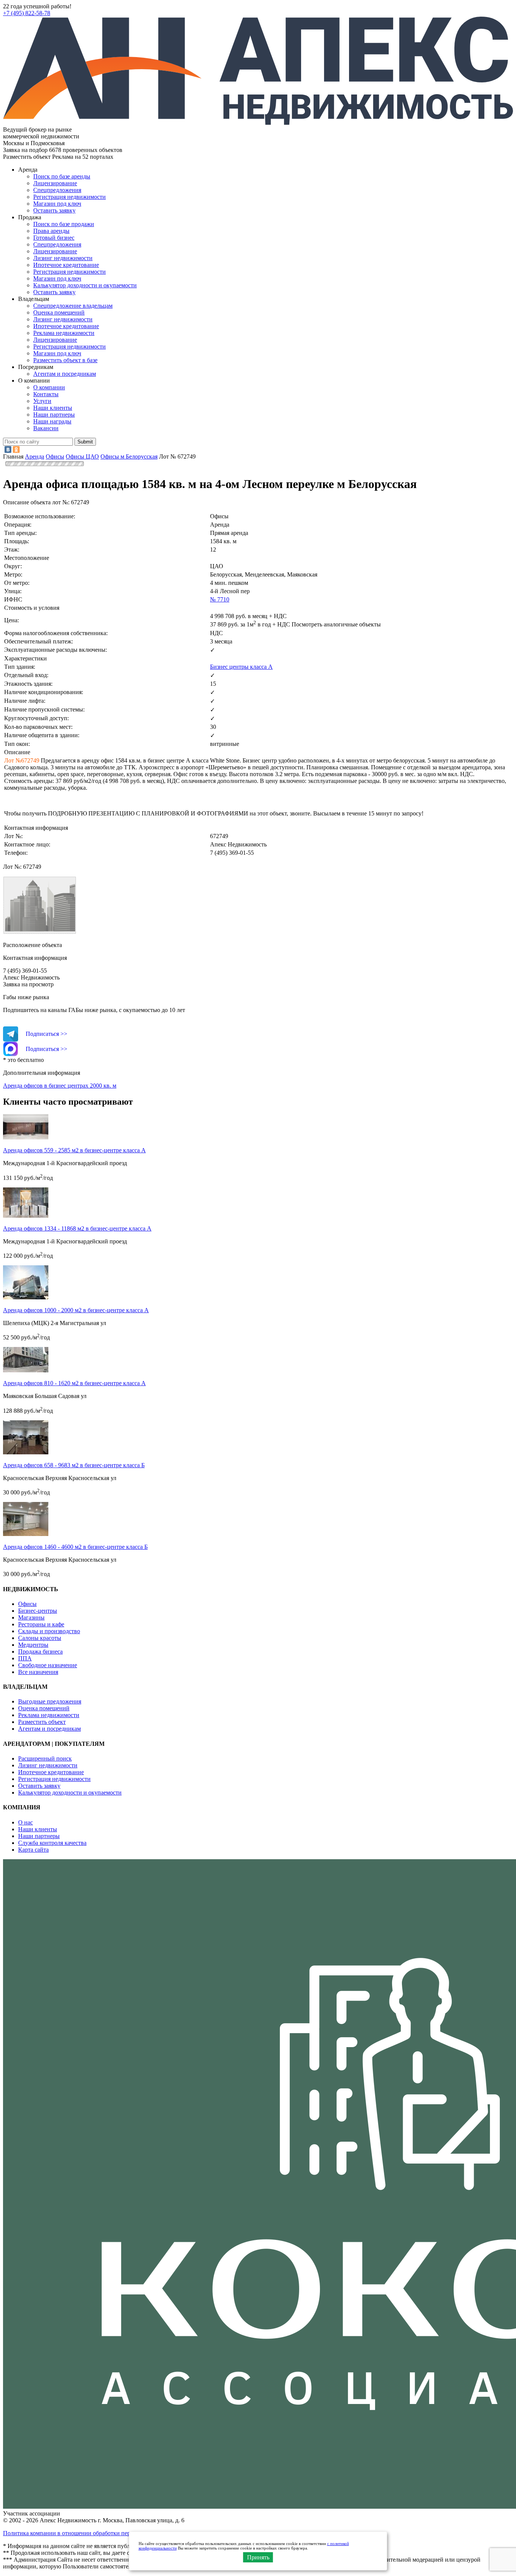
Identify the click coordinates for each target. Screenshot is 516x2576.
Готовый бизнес (54, 238)
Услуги (42, 401)
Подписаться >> (46, 1034)
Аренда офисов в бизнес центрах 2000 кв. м (60, 1086)
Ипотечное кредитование (66, 265)
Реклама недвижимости (64, 333)
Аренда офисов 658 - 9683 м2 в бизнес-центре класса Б (74, 1465)
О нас (25, 1822)
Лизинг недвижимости (63, 258)
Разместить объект (42, 1722)
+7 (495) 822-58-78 (27, 13)
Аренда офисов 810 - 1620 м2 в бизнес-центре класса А (74, 1383)
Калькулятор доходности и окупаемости (85, 285)
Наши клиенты (53, 408)
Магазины (31, 1617)
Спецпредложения (57, 190)
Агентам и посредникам (65, 374)
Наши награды (52, 421)
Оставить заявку (54, 292)
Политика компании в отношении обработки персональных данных (91, 2533)
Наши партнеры (54, 415)
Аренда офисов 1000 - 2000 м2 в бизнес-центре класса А (76, 1310)
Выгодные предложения (50, 1701)
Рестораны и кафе (41, 1624)
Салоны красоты (40, 1638)
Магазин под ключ (57, 204)
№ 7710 (220, 599)
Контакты (46, 394)
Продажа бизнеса (40, 1651)
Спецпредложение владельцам (73, 306)
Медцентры (33, 1645)
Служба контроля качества (52, 1843)
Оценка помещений (59, 312)
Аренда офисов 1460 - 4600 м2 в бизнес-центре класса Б (75, 1547)
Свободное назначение (48, 1665)
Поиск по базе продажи (64, 224)
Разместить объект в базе (65, 360)
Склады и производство (49, 1631)
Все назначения (38, 1672)
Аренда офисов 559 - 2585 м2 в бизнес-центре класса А (74, 1150)
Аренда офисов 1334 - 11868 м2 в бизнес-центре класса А (77, 1228)
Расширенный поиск (45, 1758)
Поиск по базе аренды (62, 176)
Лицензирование (55, 183)
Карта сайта (33, 1850)
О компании (49, 387)
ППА (25, 1658)
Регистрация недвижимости (70, 197)
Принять (258, 2557)
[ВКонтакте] (8, 449)
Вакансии (46, 428)
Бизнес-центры (38, 1611)
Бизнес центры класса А (241, 667)
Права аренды (51, 231)
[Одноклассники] (16, 449)
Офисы (27, 1604)
